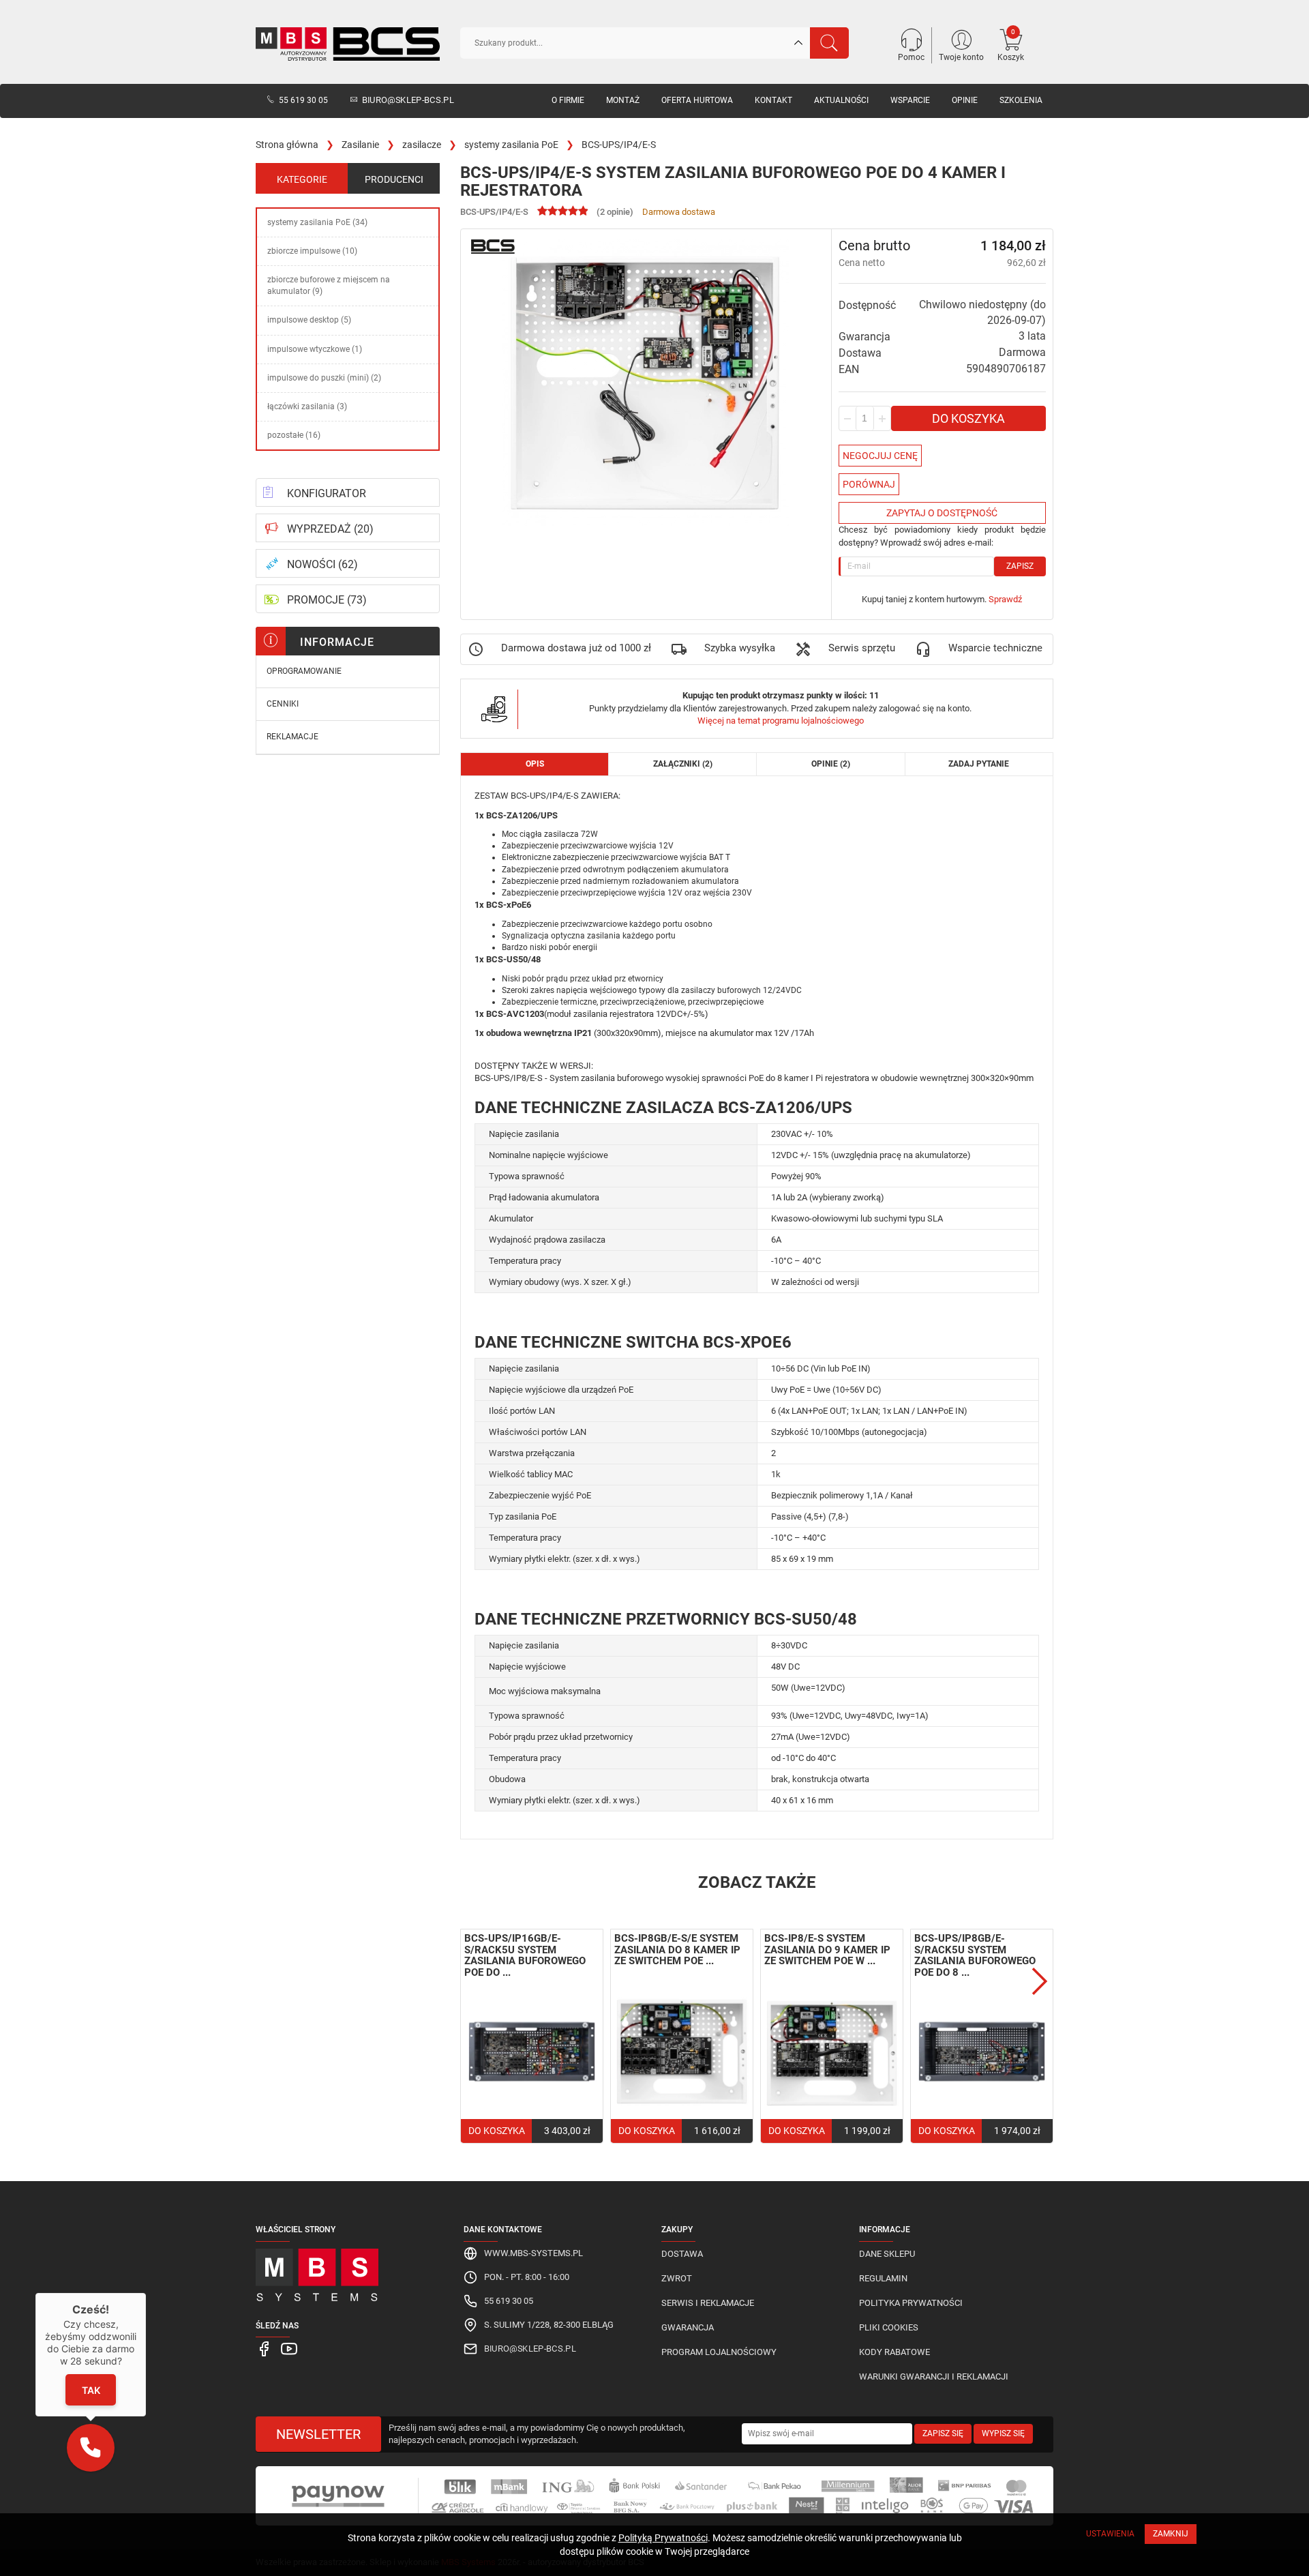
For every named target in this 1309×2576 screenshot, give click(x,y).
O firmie (568, 100)
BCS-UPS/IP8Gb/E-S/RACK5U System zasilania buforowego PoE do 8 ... (975, 1955)
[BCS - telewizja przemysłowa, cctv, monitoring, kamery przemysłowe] (348, 44)
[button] (91, 2448)
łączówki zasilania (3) (307, 406)
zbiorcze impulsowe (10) (312, 251)
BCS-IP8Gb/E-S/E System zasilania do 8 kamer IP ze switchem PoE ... (677, 1950)
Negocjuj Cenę (880, 456)
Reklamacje (292, 737)
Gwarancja (688, 2327)
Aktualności (841, 100)
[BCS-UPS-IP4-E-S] (646, 383)
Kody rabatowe (894, 2352)
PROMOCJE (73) (327, 600)
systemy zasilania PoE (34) (317, 222)
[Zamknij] (146, 2293)
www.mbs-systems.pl (533, 2253)
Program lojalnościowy (719, 2352)
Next (1040, 1981)
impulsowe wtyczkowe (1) (315, 349)
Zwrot (677, 2278)
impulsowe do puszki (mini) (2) (324, 378)
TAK (90, 2390)
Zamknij (1171, 2534)
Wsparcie (910, 100)
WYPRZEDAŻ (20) (330, 529)
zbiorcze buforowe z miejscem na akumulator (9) (329, 285)
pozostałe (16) (294, 435)
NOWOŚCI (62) (322, 564)
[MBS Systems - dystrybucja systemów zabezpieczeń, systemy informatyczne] (348, 2271)
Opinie (965, 100)
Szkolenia (1021, 100)
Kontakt (773, 100)
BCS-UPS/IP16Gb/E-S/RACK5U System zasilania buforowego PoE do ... (525, 1955)
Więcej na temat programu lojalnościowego (781, 721)
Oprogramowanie (304, 671)
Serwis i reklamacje (708, 2303)
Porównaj (869, 484)
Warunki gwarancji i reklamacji (934, 2377)
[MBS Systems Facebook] (265, 2348)
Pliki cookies (889, 2327)
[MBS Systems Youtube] (289, 2348)
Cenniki (283, 704)
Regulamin (883, 2278)
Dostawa (682, 2254)
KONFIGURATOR (327, 493)
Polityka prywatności (911, 2303)
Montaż (623, 100)
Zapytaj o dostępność (942, 513)
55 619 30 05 (303, 100)
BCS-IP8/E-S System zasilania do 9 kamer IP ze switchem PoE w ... (827, 1950)
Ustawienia (1110, 2534)
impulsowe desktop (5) (309, 320)
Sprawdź (1005, 599)
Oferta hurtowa (697, 100)
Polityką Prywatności (663, 2538)
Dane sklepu (887, 2254)
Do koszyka (968, 418)
